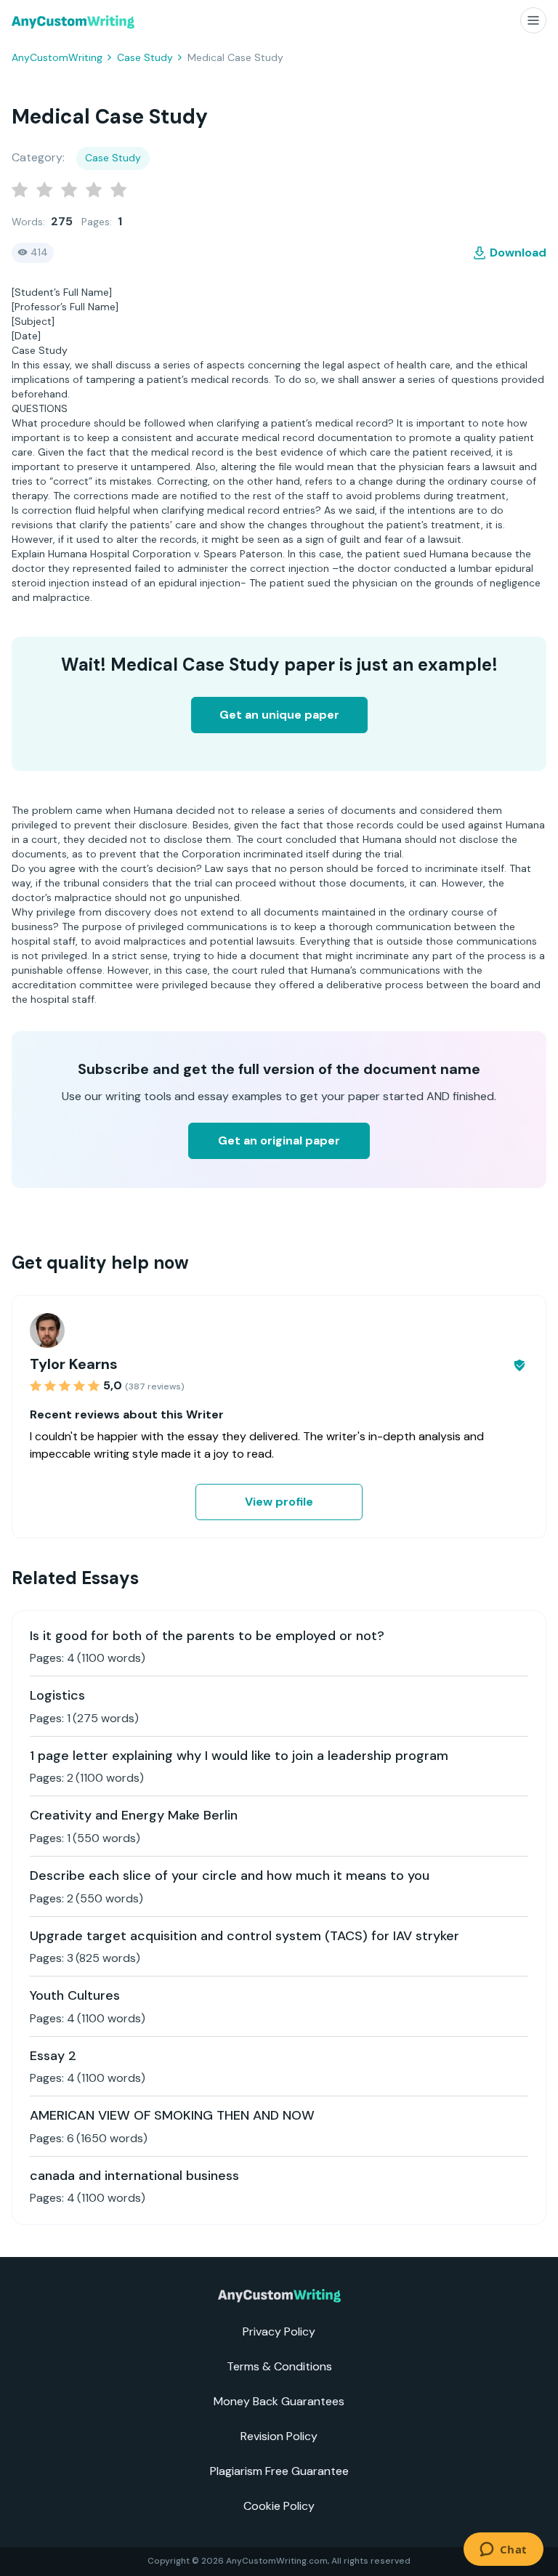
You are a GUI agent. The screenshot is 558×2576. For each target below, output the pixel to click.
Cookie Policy (279, 2506)
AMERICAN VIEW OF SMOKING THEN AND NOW (172, 2115)
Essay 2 (53, 2056)
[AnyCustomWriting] (73, 22)
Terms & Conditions (279, 2366)
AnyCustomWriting (57, 57)
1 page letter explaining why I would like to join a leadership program (239, 1756)
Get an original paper (279, 1140)
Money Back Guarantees (279, 2401)
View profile (279, 1502)
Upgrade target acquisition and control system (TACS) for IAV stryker (244, 1936)
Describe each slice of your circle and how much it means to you (230, 1876)
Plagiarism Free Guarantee (279, 2471)
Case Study (145, 57)
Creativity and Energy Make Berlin (134, 1815)
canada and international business (134, 2176)
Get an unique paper (279, 715)
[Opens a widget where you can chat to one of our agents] (503, 2551)
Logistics (57, 1695)
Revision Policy (279, 2436)
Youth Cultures (75, 1995)
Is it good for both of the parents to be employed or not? (207, 1636)
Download (518, 253)
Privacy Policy (279, 2331)
